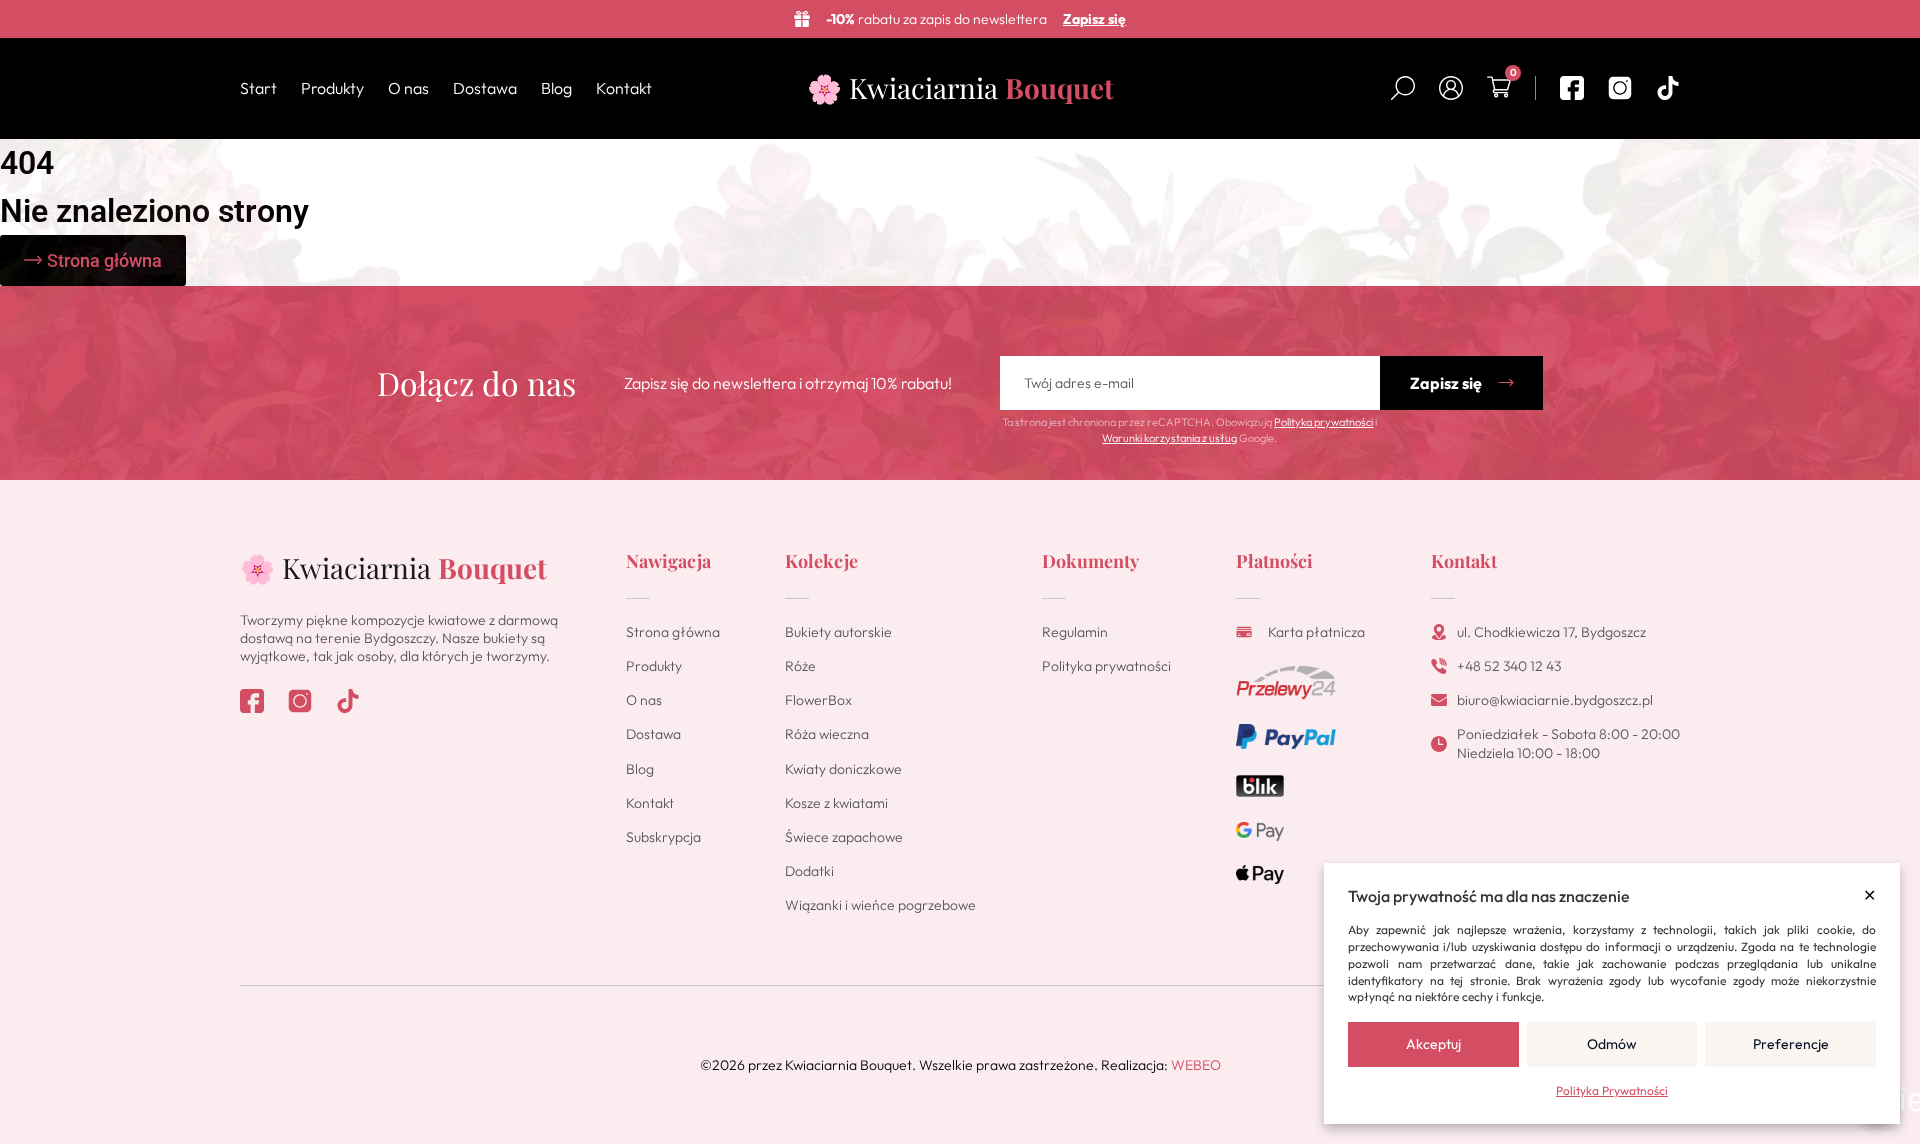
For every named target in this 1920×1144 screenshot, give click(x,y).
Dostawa (485, 88)
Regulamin (1075, 632)
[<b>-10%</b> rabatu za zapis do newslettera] (802, 19)
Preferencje (1791, 1044)
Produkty (332, 88)
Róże (800, 666)
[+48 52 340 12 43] (1439, 666)
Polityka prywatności (1323, 422)
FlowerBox (818, 700)
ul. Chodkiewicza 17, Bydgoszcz (1551, 632)
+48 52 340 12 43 (1509, 666)
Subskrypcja (663, 837)
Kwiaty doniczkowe (843, 769)
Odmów (1612, 1044)
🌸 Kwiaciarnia (960, 87)
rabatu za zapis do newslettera (936, 19)
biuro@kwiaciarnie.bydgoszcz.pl (1555, 700)
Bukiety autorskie (838, 632)
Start (258, 88)
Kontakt (624, 88)
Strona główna (673, 632)
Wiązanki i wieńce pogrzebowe (880, 905)
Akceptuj (1433, 1044)
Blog (556, 88)
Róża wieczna (827, 734)
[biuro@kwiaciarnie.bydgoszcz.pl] (1439, 700)
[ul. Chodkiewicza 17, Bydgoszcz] (1439, 632)
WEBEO (1196, 1065)
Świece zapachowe (844, 837)
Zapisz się (1094, 19)
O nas (408, 88)
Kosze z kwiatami (836, 803)
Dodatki (809, 871)
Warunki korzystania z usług (1169, 438)
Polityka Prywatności (1612, 1090)
